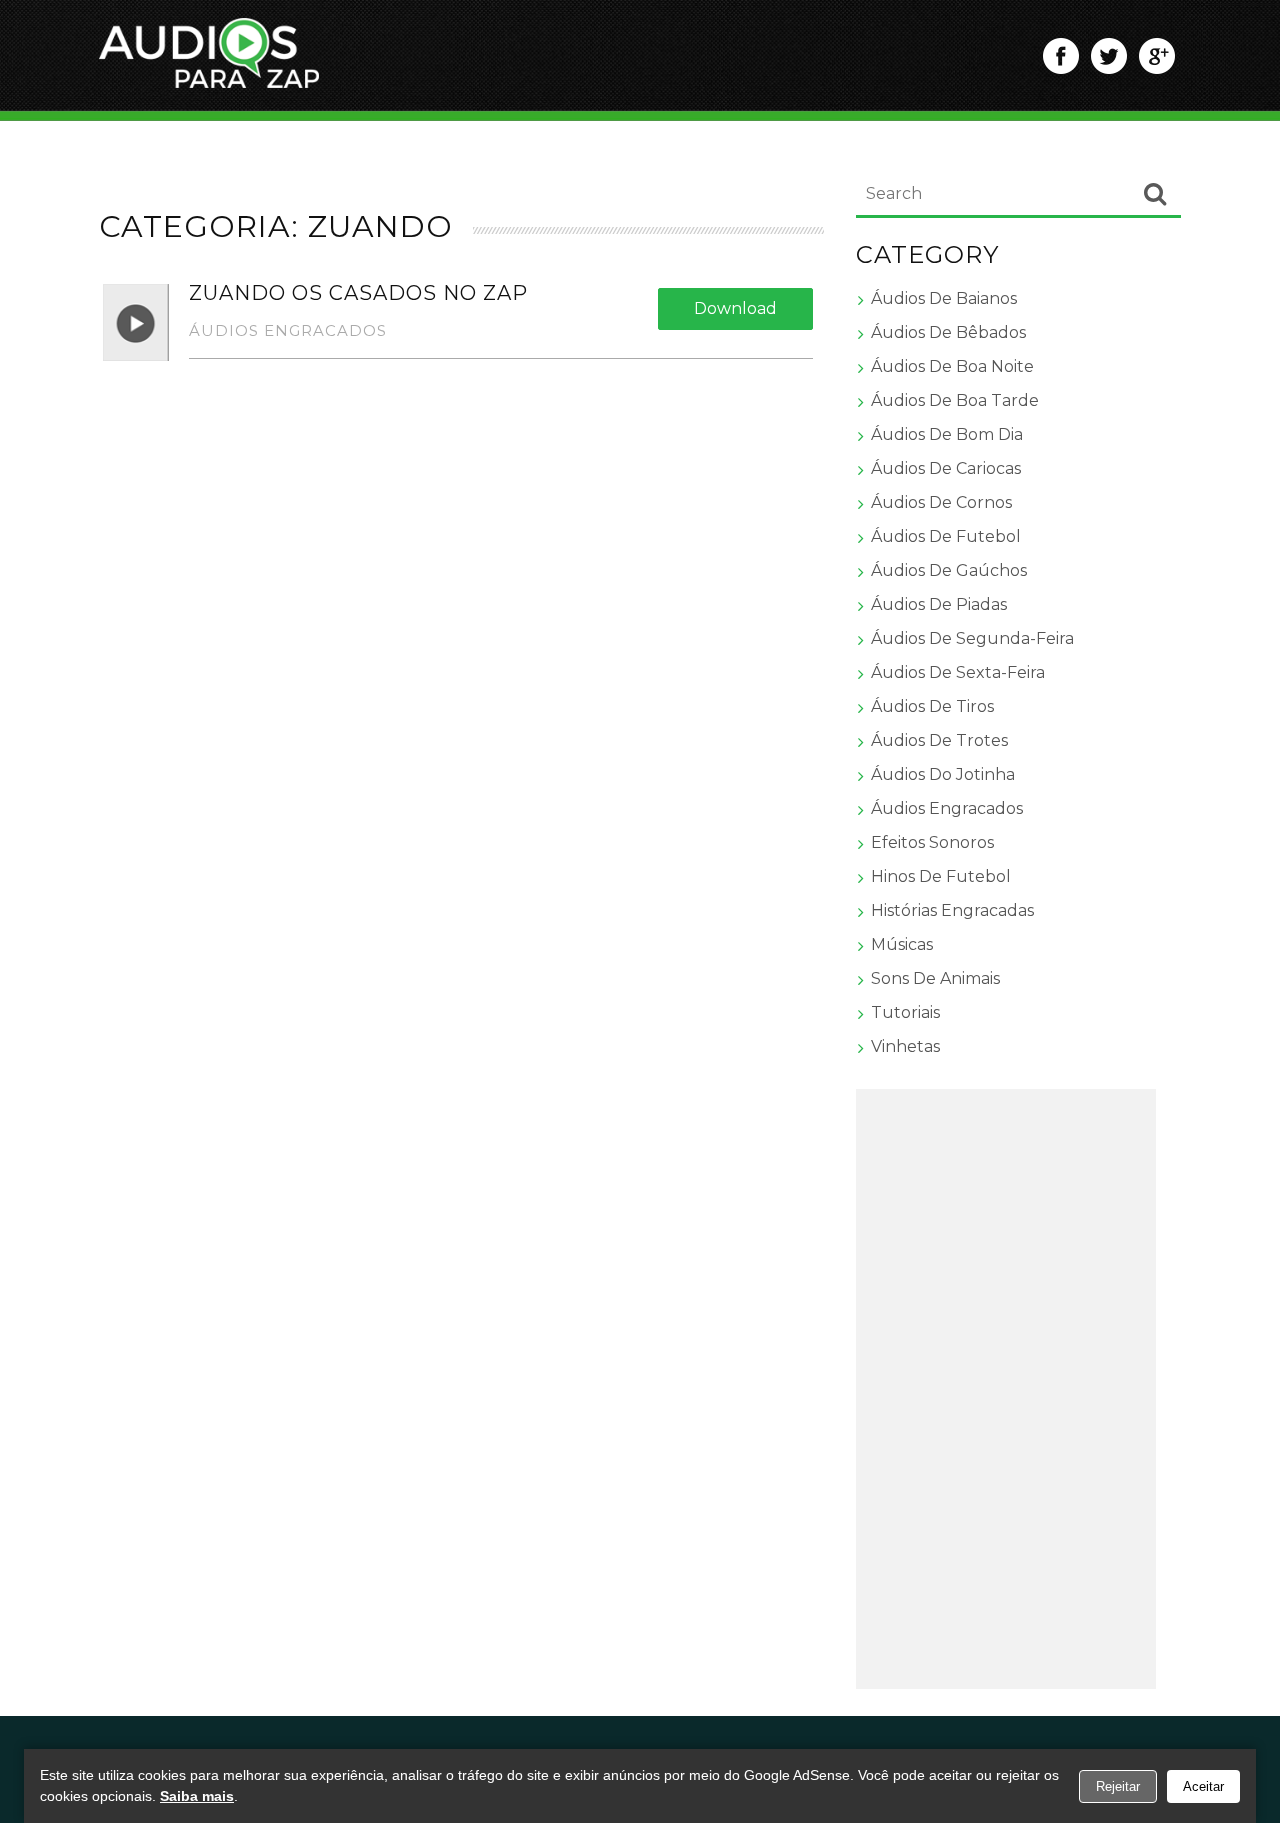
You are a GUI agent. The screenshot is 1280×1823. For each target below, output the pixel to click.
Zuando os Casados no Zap (358, 293)
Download (735, 308)
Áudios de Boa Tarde (955, 400)
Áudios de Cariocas (946, 468)
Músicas (902, 944)
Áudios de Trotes (939, 740)
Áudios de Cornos (941, 502)
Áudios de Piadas (939, 604)
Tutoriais (905, 1012)
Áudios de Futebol (946, 536)
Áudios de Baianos (944, 298)
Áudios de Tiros (932, 706)
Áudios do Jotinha (943, 774)
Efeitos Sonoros (932, 842)
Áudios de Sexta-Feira (958, 672)
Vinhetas (905, 1046)
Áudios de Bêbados (948, 332)
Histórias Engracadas (952, 910)
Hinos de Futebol (941, 876)
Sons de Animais (935, 978)
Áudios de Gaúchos (949, 570)
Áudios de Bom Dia (947, 434)
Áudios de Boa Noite (952, 366)
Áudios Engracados (288, 330)
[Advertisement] (1006, 1389)
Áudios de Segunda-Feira (972, 638)
